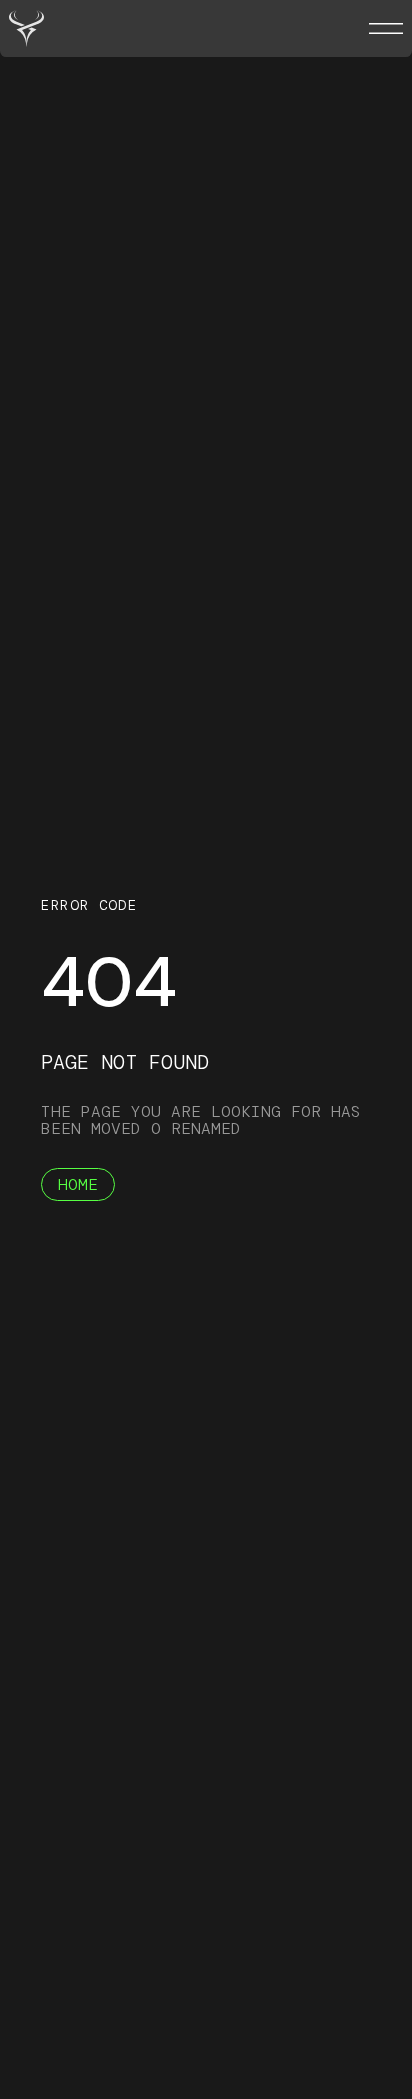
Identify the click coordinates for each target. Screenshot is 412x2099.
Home (78, 1184)
